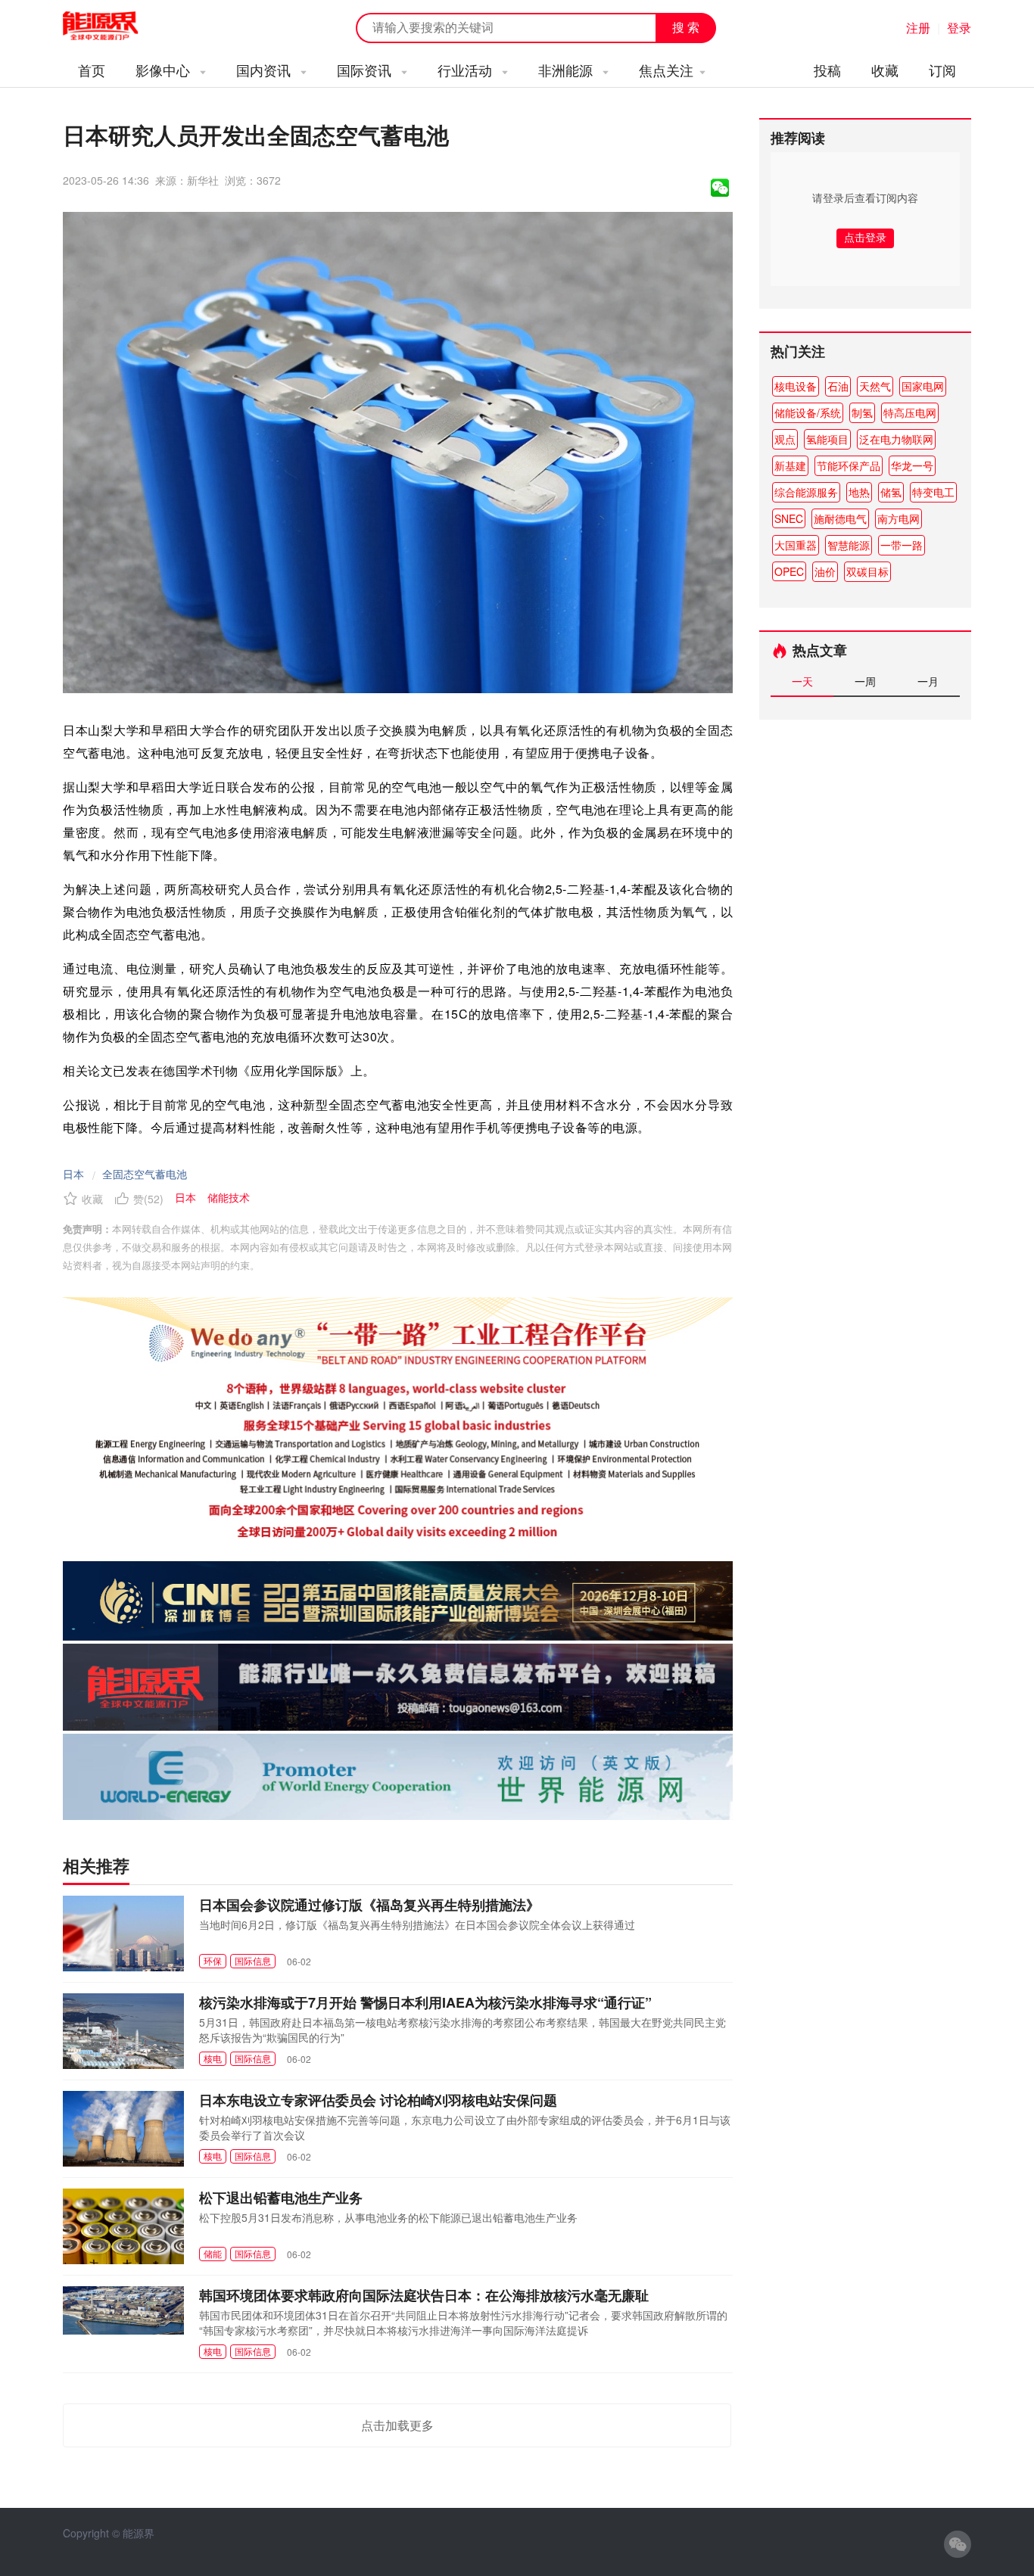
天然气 (875, 386)
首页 (92, 70)
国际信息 (253, 1960)
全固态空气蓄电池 (145, 1174)
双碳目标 (867, 571)
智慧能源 (849, 545)
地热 (859, 492)
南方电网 (899, 518)
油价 (825, 571)
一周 (865, 681)
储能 (213, 2253)
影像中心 (165, 70)
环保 (213, 1960)
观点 (785, 439)
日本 (73, 1174)
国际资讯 (366, 70)
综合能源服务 (806, 492)
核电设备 (796, 386)
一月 (928, 681)
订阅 (942, 70)
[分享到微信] (720, 188)
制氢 (862, 412)
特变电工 (933, 492)
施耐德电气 (840, 518)
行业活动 (467, 70)
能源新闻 (114, 26)
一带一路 (902, 545)
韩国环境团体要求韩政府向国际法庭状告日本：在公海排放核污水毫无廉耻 (424, 2295)
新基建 (790, 465)
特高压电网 (910, 412)
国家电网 (923, 386)
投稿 (827, 70)
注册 (918, 28)
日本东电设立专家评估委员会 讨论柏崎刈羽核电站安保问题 (378, 2100)
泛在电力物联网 (896, 439)
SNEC (789, 518)
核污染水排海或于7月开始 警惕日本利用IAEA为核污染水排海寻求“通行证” (425, 2002)
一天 (802, 681)
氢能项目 (827, 439)
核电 (213, 2058)
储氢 (891, 492)
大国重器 (796, 545)
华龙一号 (912, 465)
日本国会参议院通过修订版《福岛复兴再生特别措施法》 (369, 1905)
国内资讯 (265, 70)
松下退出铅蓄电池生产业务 (281, 2198)
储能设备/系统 (808, 412)
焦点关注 (666, 70)
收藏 (885, 70)
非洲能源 (567, 70)
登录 (959, 28)
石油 (838, 386)
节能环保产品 (849, 465)
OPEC (789, 571)
